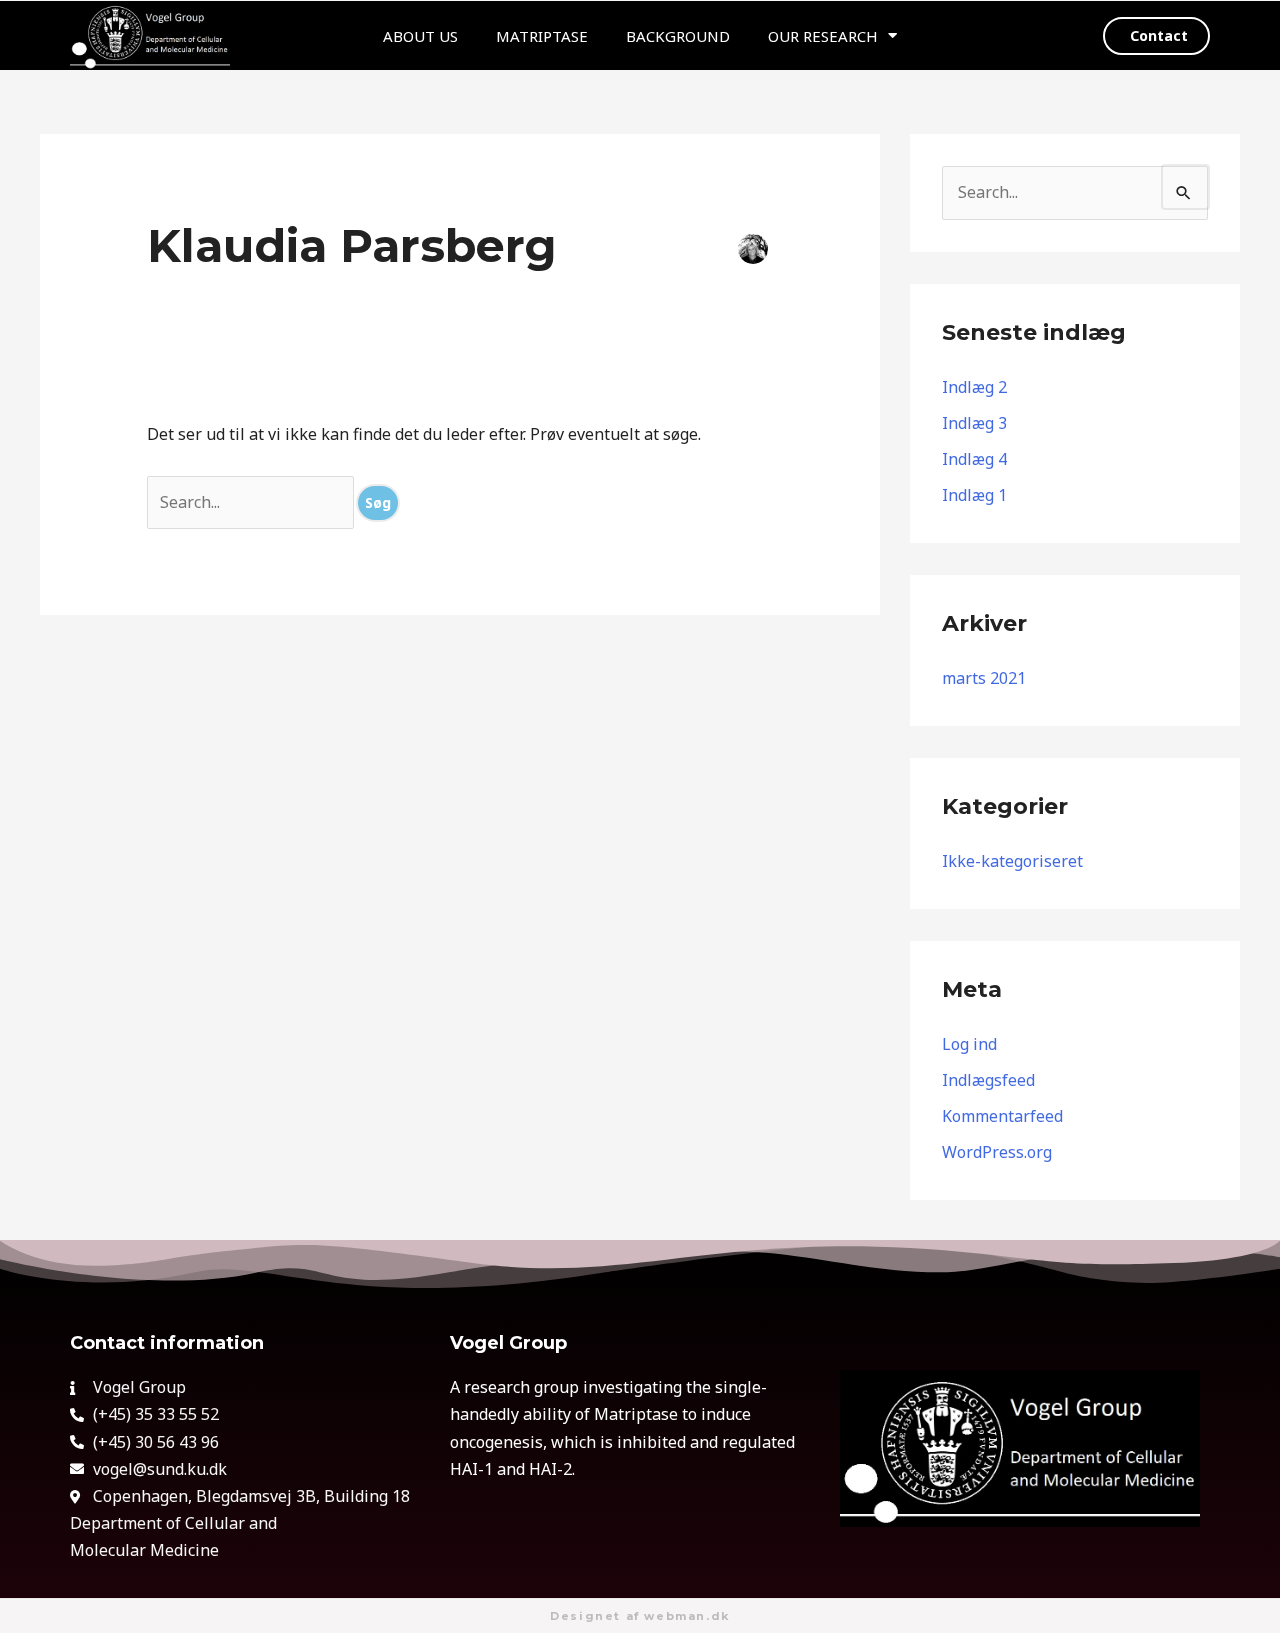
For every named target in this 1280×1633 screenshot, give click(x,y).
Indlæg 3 (974, 423)
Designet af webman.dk (640, 1616)
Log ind (969, 1044)
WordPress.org (997, 1152)
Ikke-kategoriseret (1012, 861)
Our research (823, 36)
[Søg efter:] (252, 502)
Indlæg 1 (974, 495)
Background (678, 36)
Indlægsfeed (988, 1080)
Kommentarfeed (1002, 1116)
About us (420, 36)
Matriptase (542, 36)
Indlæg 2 (974, 387)
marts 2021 (984, 678)
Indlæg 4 (974, 459)
